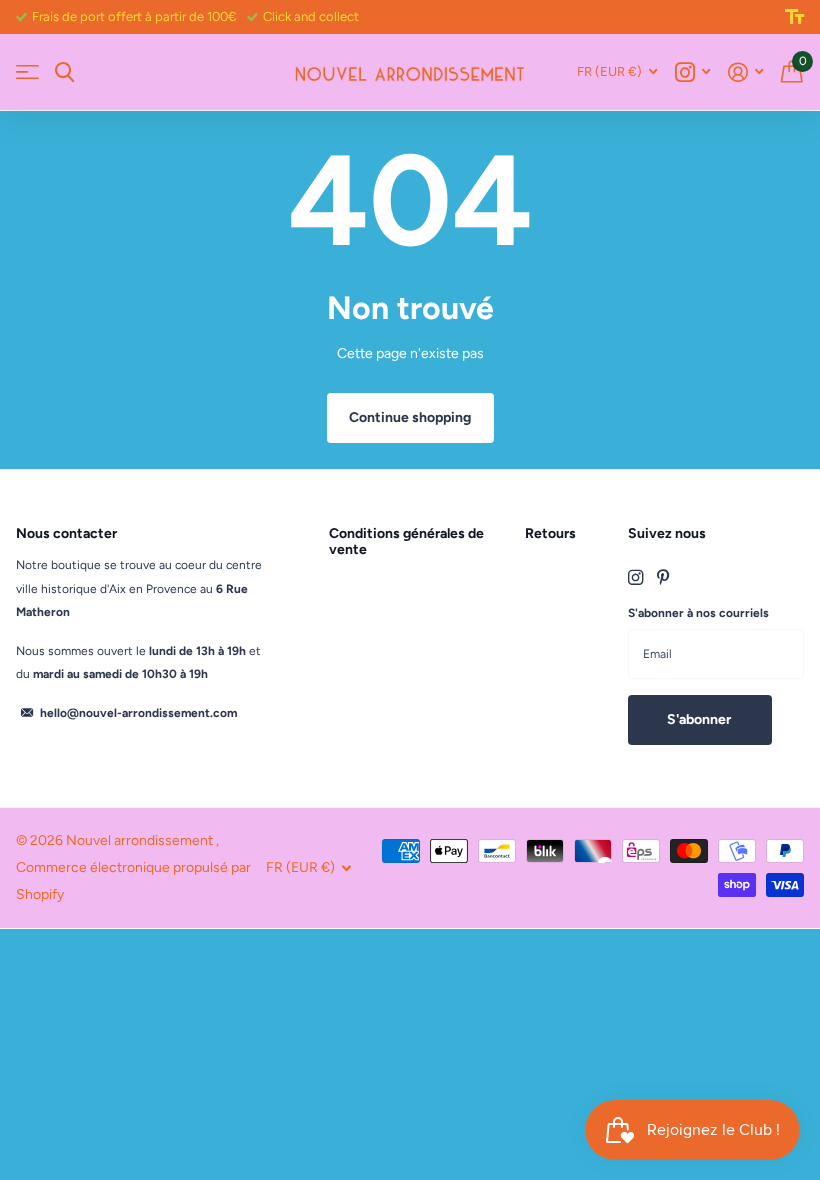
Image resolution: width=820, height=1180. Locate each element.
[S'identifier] (745, 72)
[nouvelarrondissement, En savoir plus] (692, 72)
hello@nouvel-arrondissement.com (138, 713)
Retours (550, 533)
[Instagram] (635, 577)
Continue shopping (410, 417)
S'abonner (700, 719)
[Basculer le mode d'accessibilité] (794, 17)
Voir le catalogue (27, 72)
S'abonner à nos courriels (698, 613)
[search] (64, 72)
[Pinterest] (663, 577)
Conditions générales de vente (406, 541)
